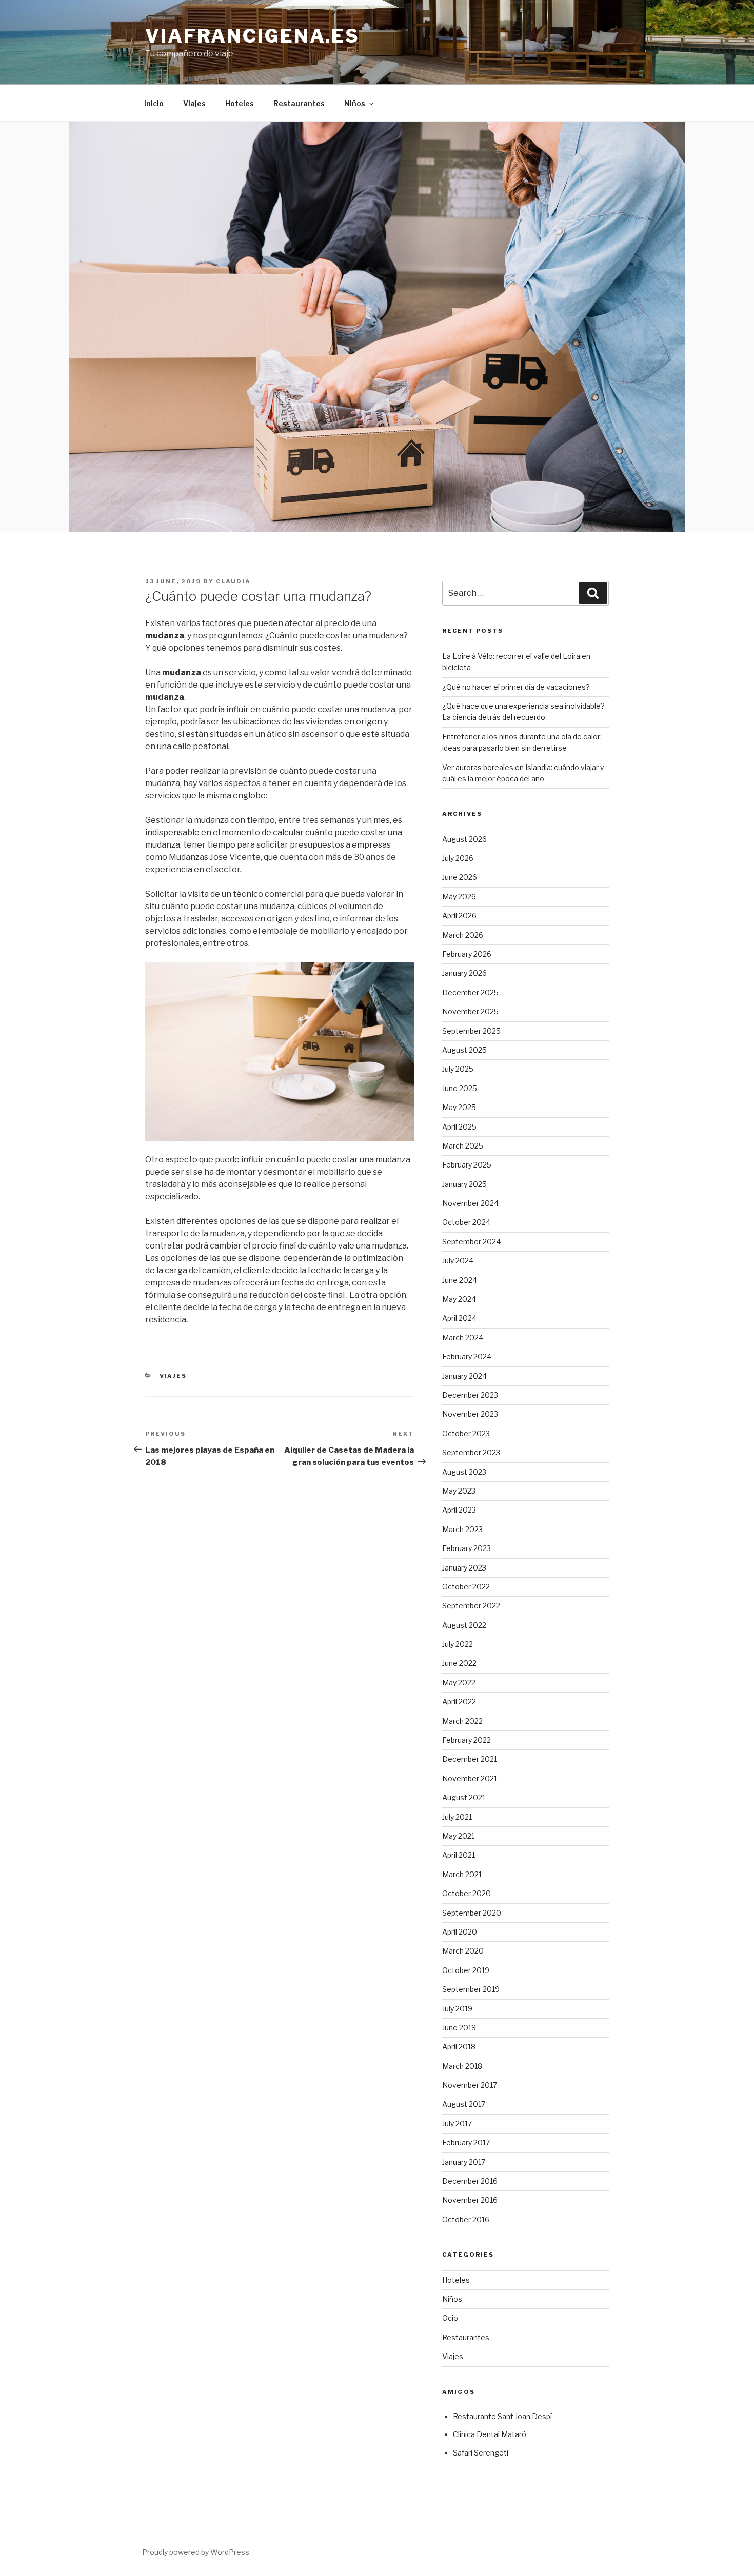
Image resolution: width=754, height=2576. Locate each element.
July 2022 (458, 1644)
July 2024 (458, 1261)
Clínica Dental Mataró (490, 2434)
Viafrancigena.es (252, 36)
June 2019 (459, 2028)
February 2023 (467, 1548)
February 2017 (466, 2142)
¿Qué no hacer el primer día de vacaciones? (516, 687)
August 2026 (464, 839)
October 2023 (466, 1433)
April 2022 (459, 1702)
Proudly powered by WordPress (196, 2552)
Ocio (450, 2318)
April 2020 (460, 1932)
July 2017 (457, 2124)
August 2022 (464, 1625)
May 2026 (459, 897)
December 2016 (470, 2181)
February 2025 (467, 1165)
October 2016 (466, 2219)
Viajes (194, 103)
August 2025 (464, 1050)
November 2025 (470, 1011)
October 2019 (466, 1970)
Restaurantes (299, 103)
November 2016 (470, 2200)
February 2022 (467, 1740)
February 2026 (467, 954)
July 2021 (457, 1817)
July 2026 (458, 858)
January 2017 (464, 2162)
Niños (355, 103)
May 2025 (459, 1107)
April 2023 (459, 1510)
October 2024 (466, 1222)
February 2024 (467, 1356)
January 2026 (464, 973)
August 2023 (464, 1472)
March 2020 (463, 1951)
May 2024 (459, 1299)
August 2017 (464, 2104)
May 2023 (459, 1491)
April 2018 (459, 2047)
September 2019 (471, 1989)
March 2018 (462, 2066)
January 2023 (464, 1568)
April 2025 (459, 1127)
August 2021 (464, 1797)
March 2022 (462, 1721)
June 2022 (459, 1663)
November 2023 (470, 1414)
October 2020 (467, 1893)
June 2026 (460, 877)
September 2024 (471, 1242)
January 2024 (464, 1376)
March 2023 (462, 1529)
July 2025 (458, 1069)
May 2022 (459, 1683)
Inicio (154, 103)
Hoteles (240, 103)
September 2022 (471, 1606)
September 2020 (472, 1913)
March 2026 (463, 935)
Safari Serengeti (481, 2453)
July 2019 (457, 2009)
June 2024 (460, 1280)
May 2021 (458, 1836)
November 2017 (470, 2085)
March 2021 (462, 1874)
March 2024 (463, 1337)
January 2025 (464, 1184)
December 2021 (470, 1759)
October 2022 (466, 1587)
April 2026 (459, 915)
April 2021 (459, 1855)
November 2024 (470, 1203)
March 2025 (463, 1146)
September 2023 (471, 1452)
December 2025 (470, 992)
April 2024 (459, 1318)
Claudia (233, 581)
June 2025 (460, 1088)
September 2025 (471, 1031)
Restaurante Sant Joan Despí (502, 2416)
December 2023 (470, 1395)
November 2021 (470, 1778)
